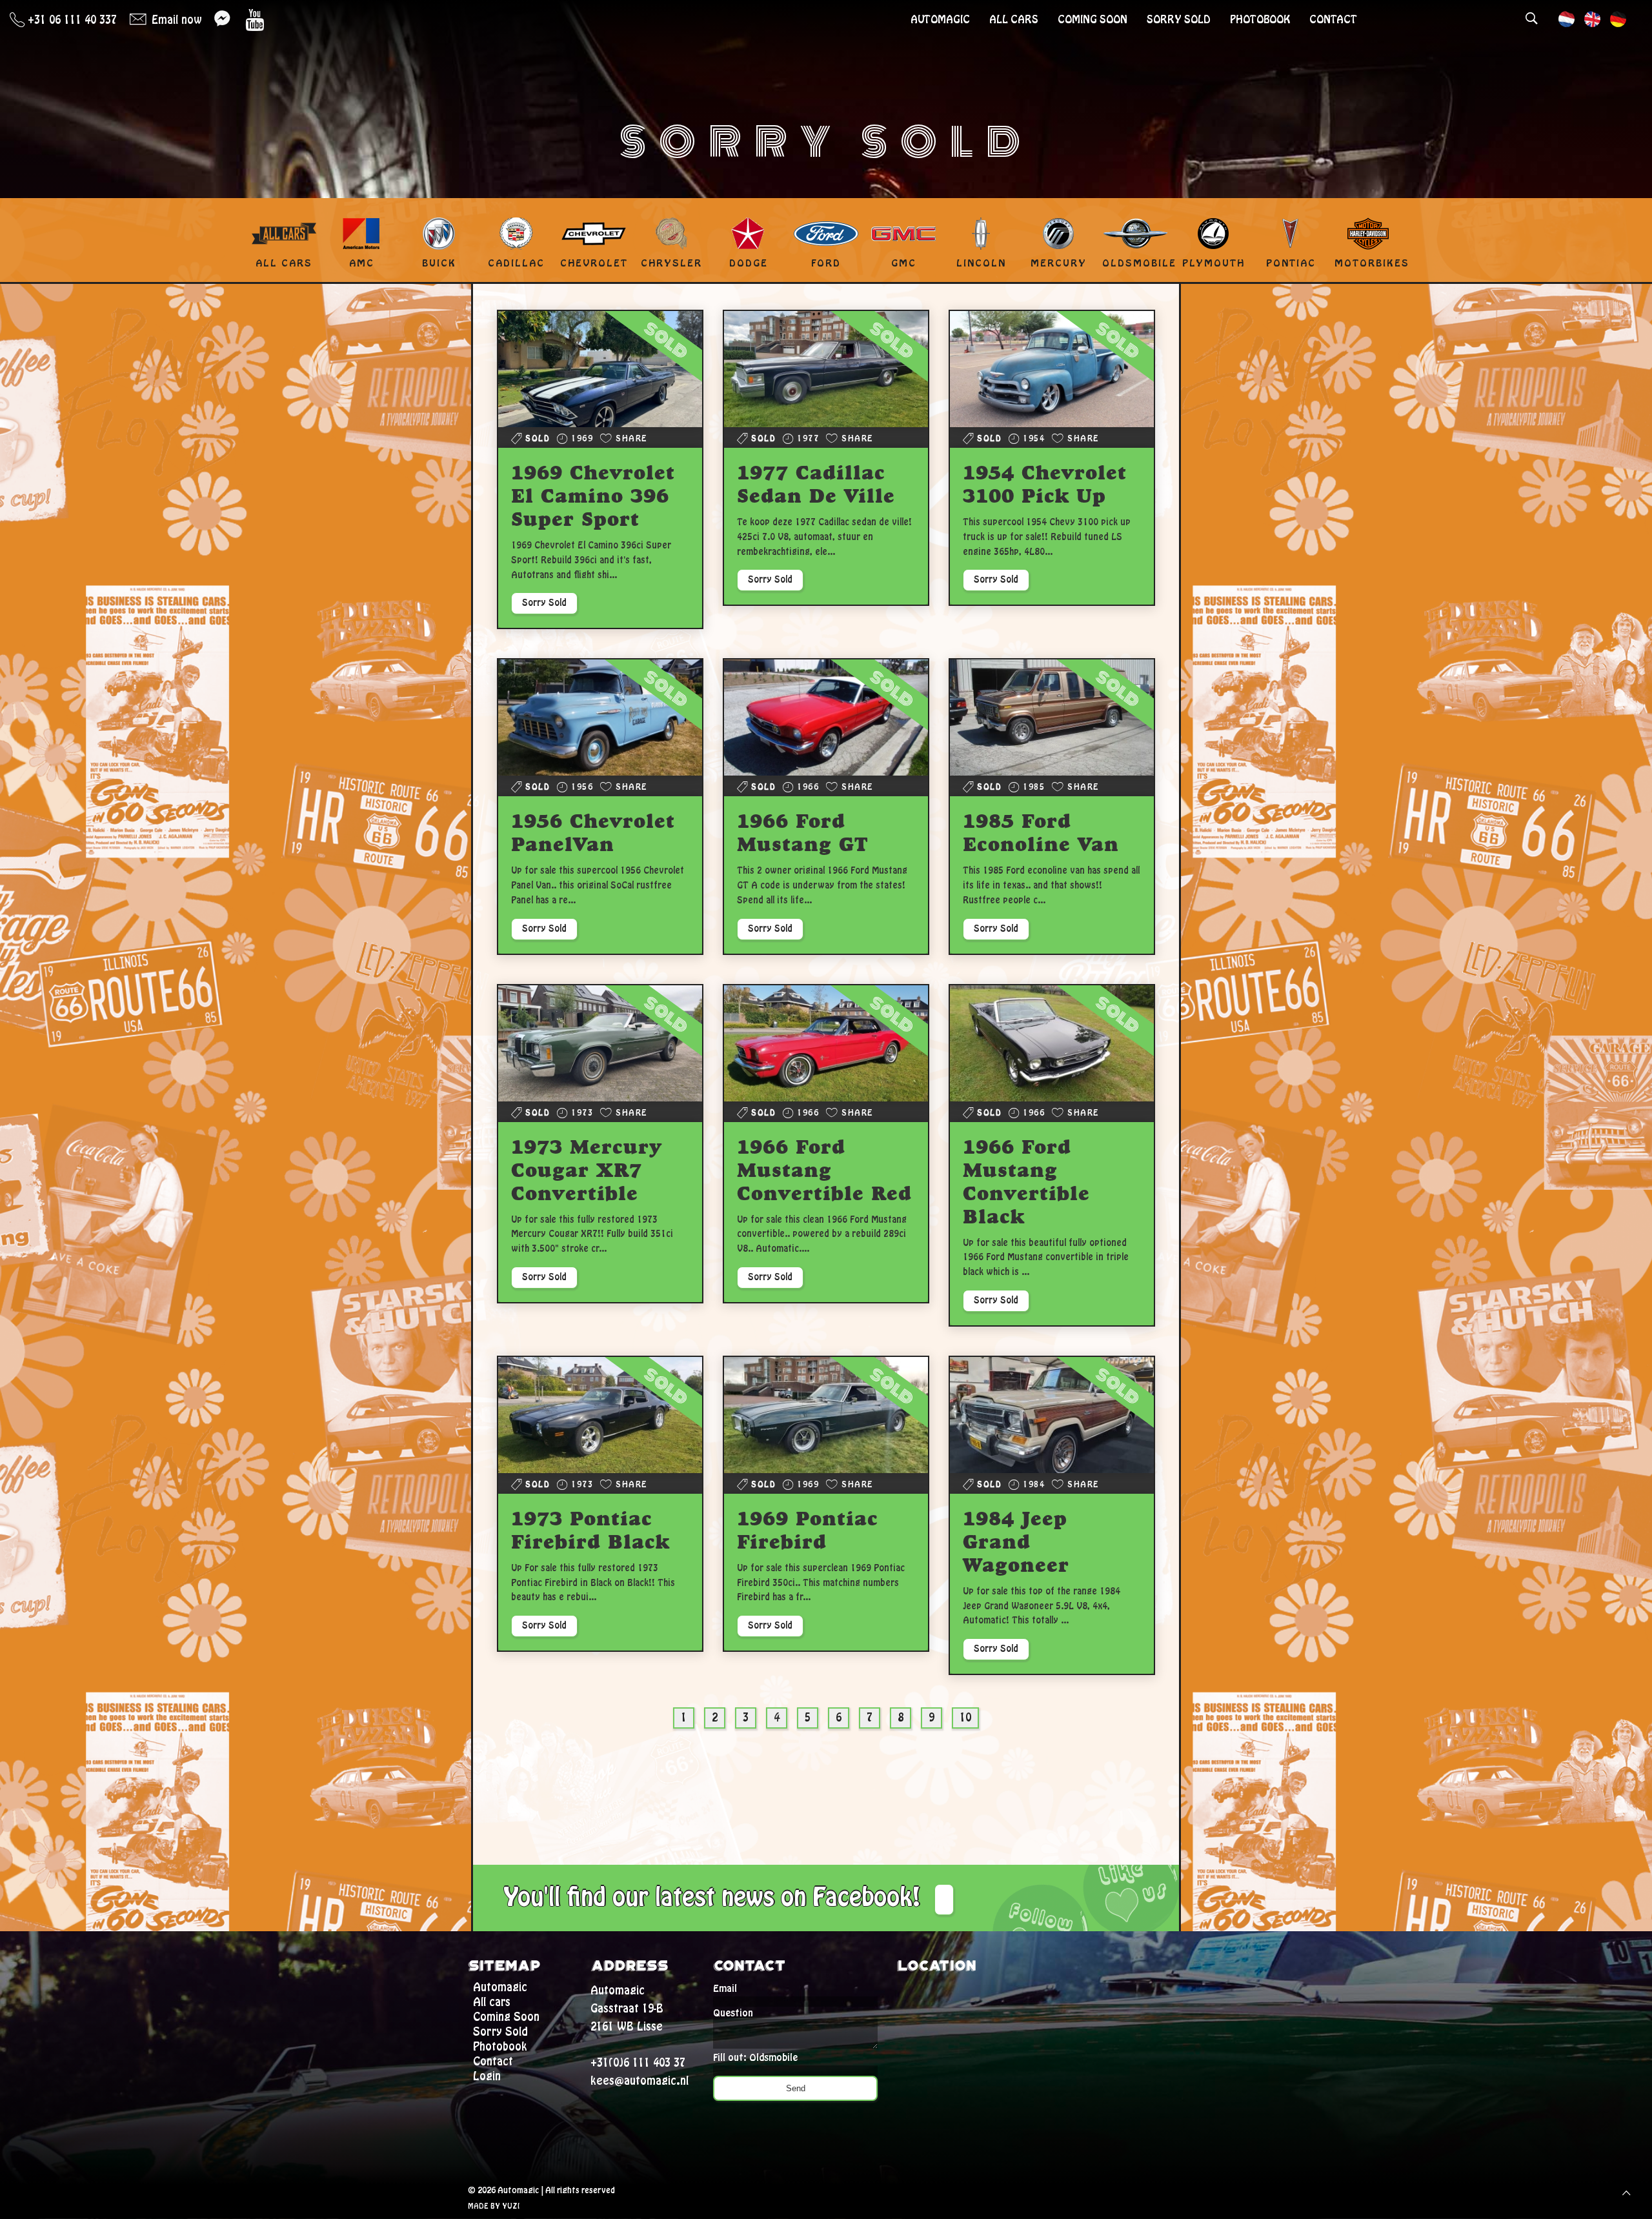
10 (965, 1718)
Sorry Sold (1179, 20)
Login (487, 2076)
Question (733, 2013)
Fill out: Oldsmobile (755, 2058)
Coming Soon (1093, 20)
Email (725, 1989)
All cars (1014, 20)
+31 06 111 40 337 (71, 20)
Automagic (940, 20)
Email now (175, 20)
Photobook (1260, 20)
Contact (1333, 20)
